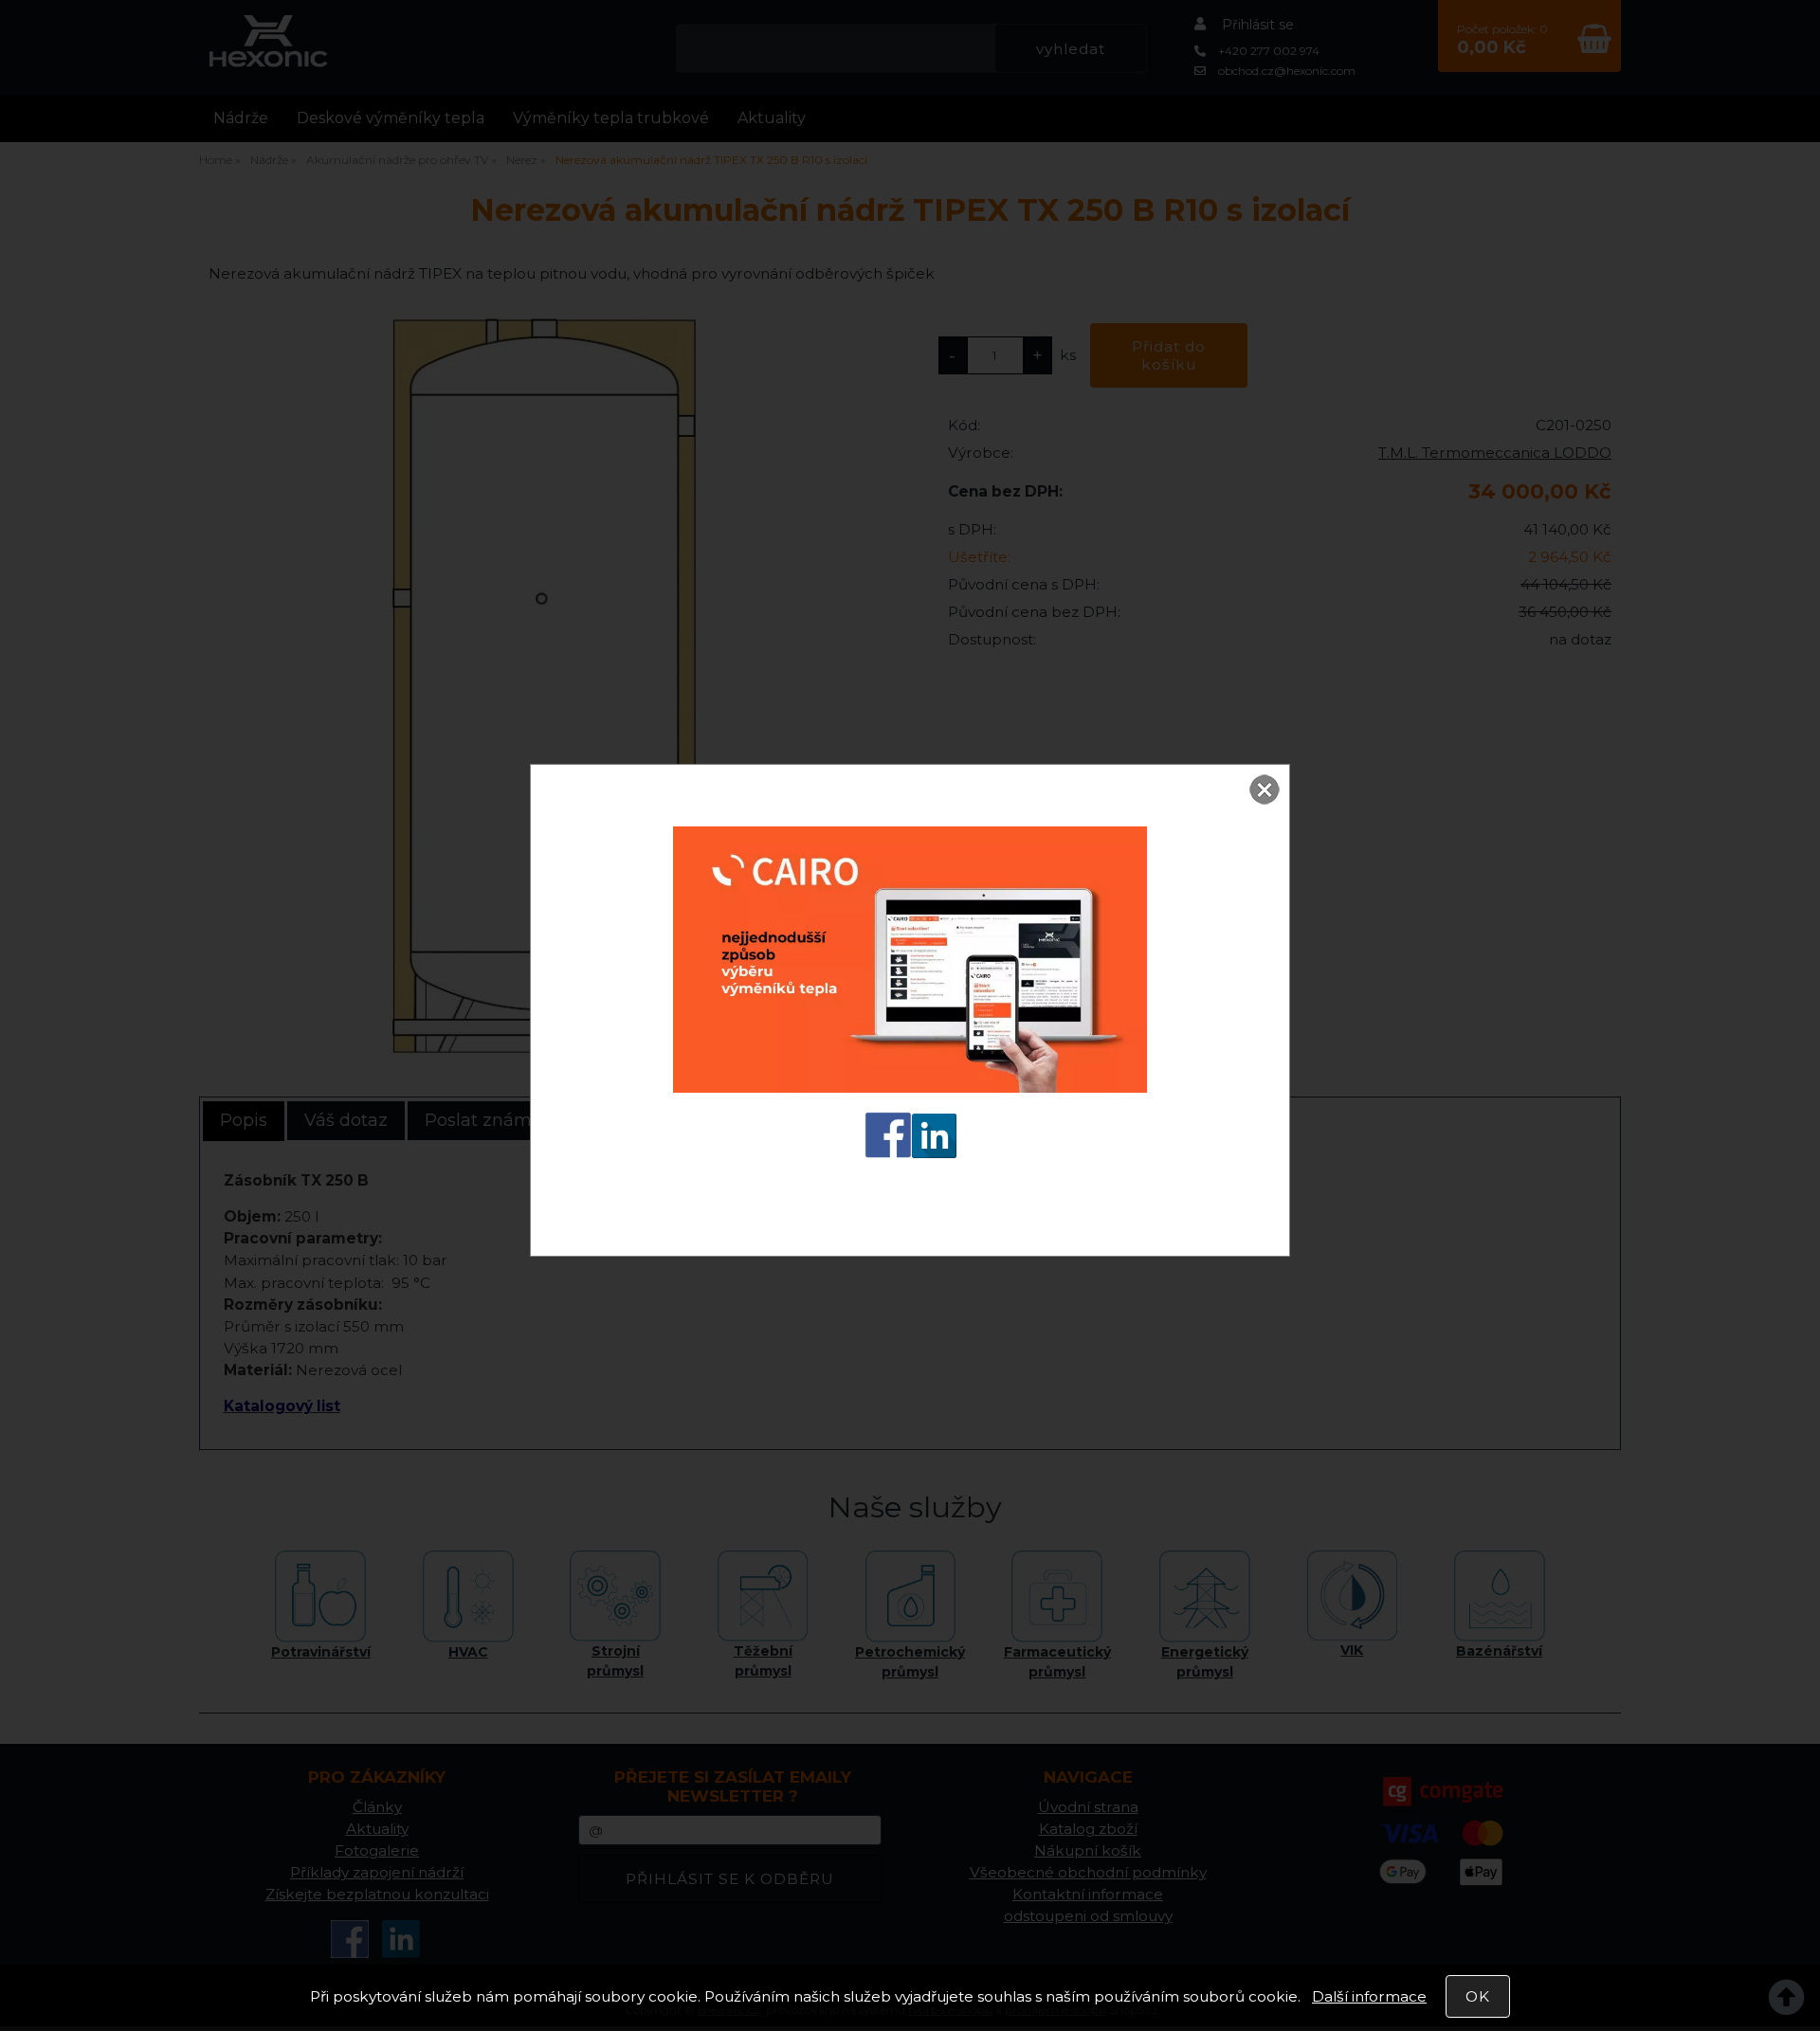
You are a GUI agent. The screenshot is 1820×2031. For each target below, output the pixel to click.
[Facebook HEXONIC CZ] (888, 1158)
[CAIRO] (910, 1093)
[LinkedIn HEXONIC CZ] (934, 1158)
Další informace (1369, 1996)
